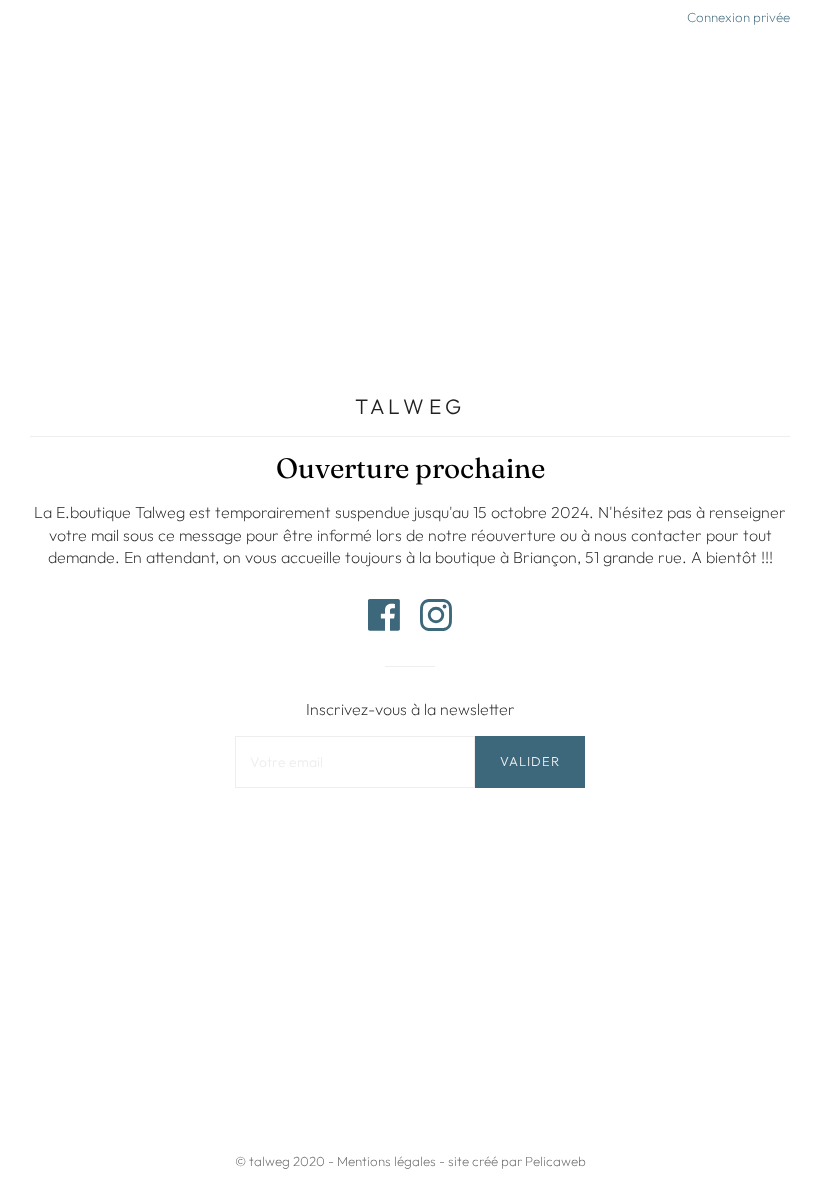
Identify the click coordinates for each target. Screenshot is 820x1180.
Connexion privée (738, 17)
